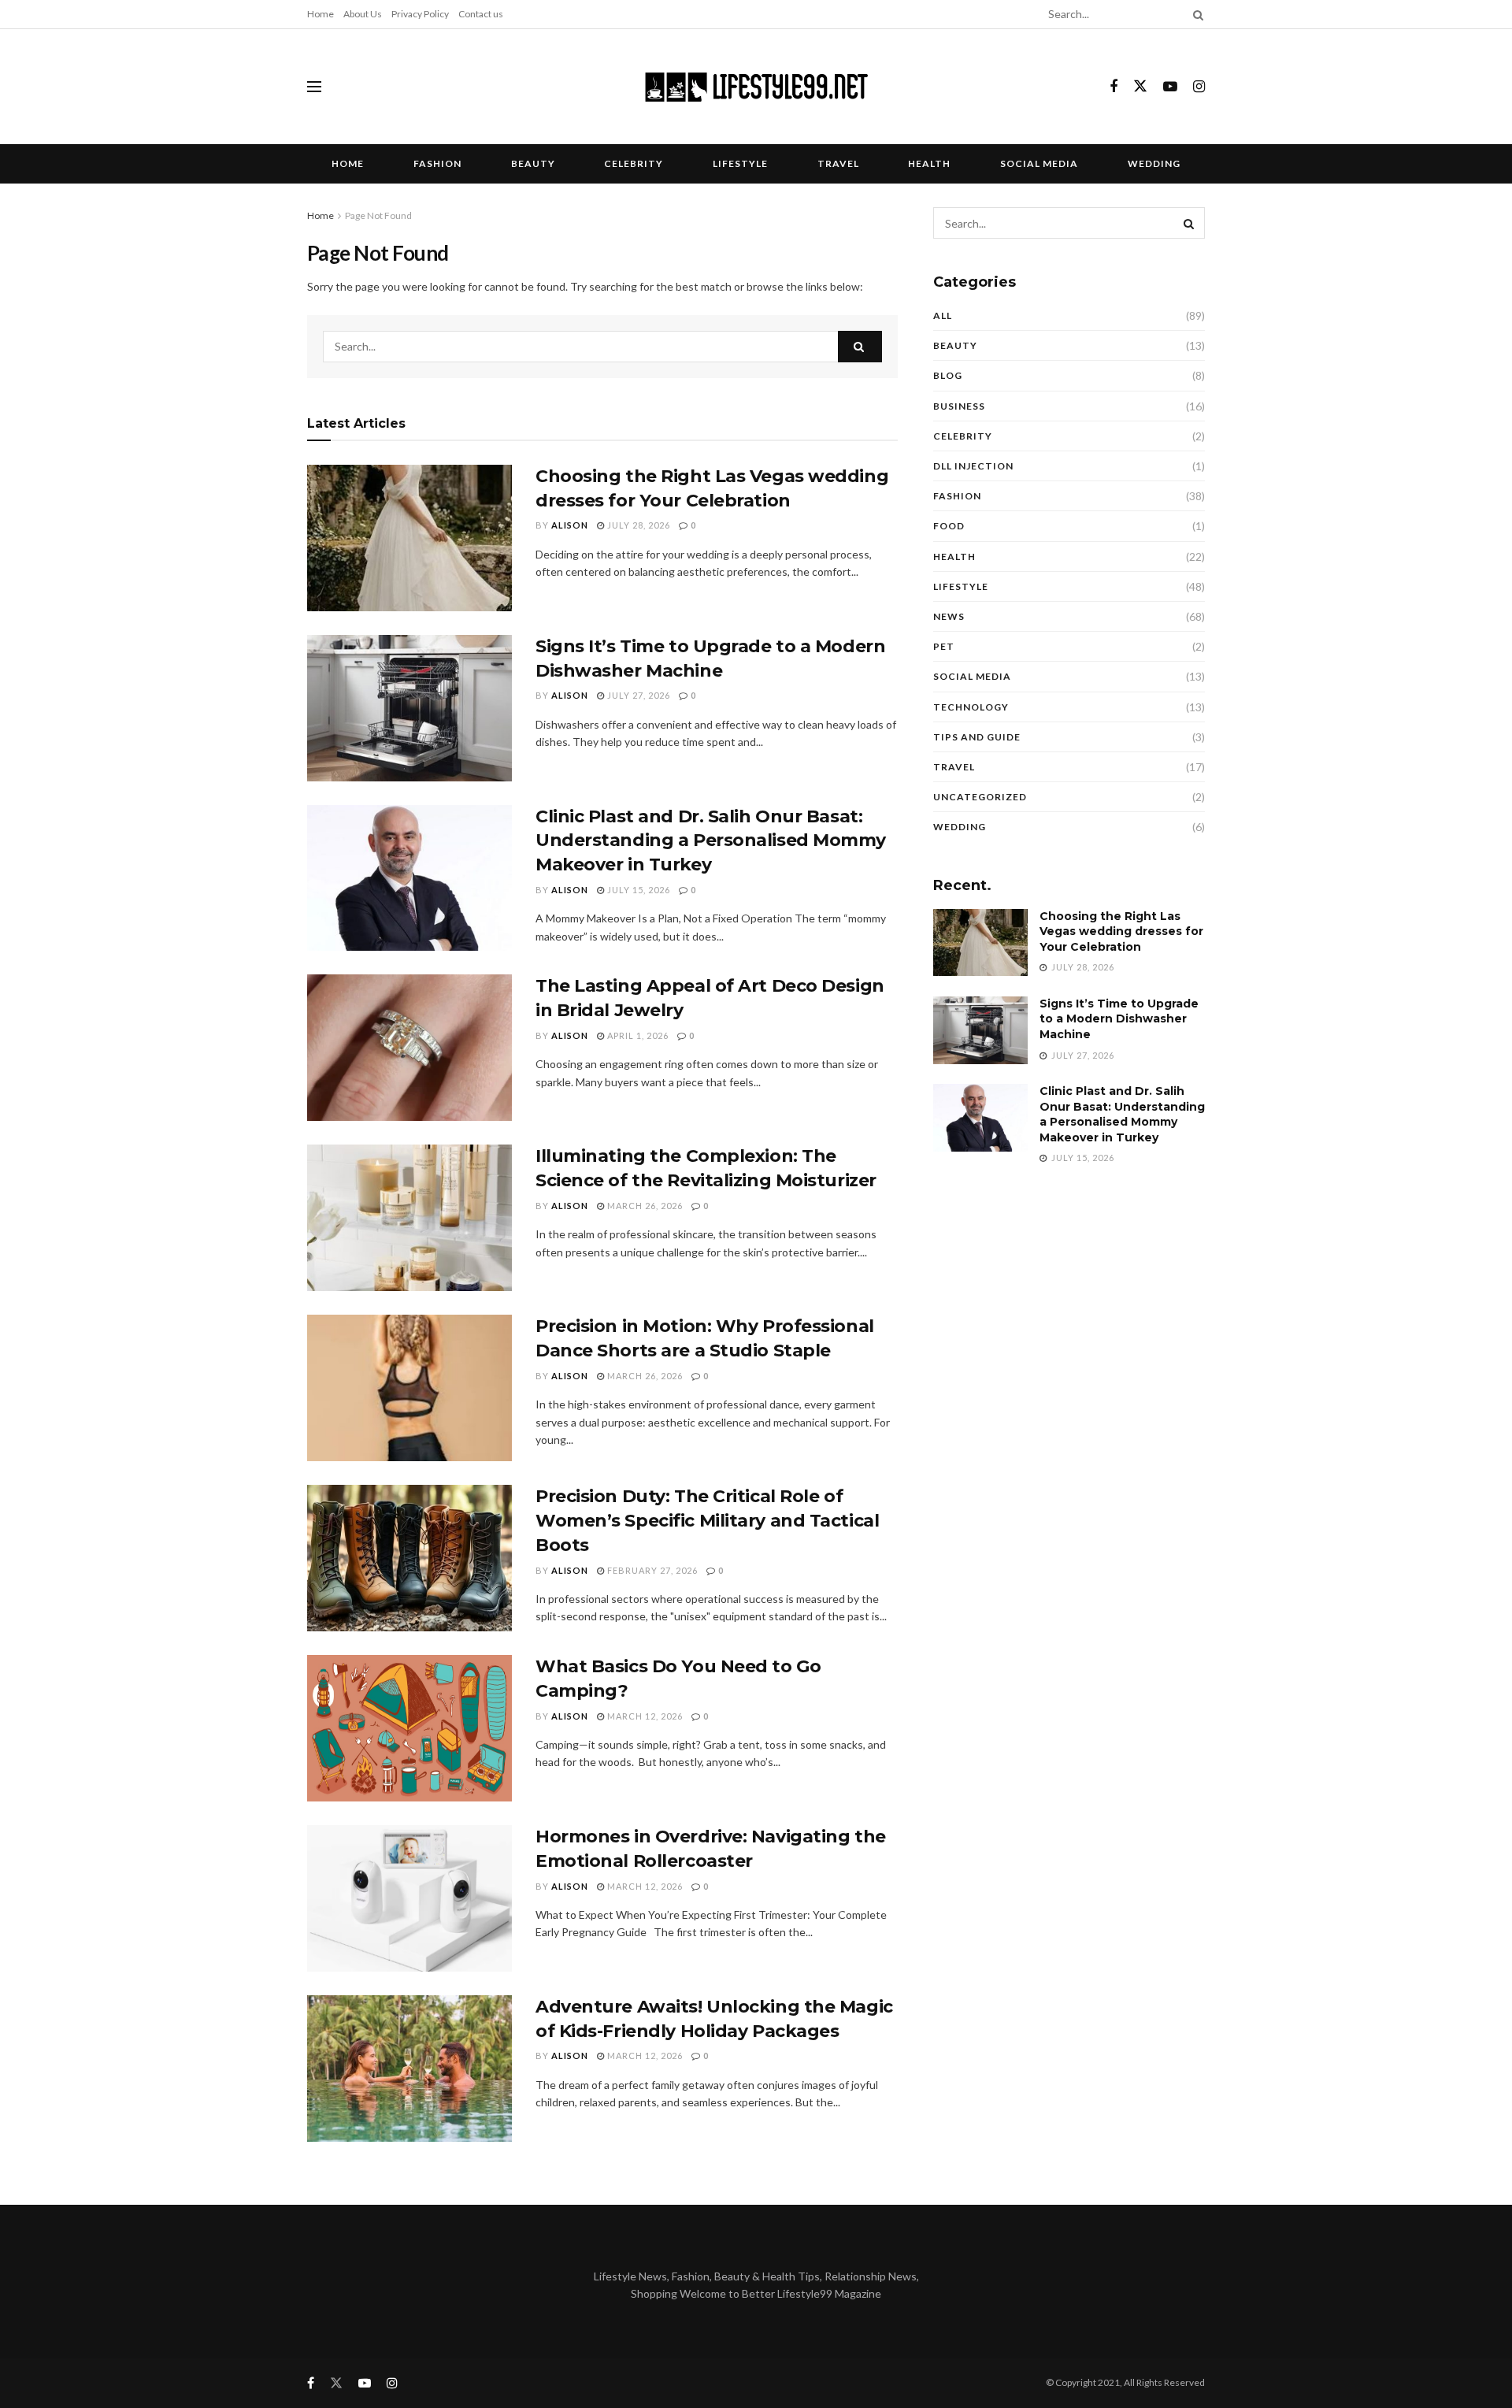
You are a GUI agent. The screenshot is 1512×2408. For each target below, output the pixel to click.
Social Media (1039, 163)
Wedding (1154, 163)
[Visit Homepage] (756, 87)
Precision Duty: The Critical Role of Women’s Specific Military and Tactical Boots (707, 1521)
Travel (838, 163)
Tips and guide (977, 737)
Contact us (481, 14)
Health (929, 163)
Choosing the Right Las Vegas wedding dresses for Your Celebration (1121, 931)
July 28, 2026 (637, 525)
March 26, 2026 (644, 1206)
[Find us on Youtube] (1170, 87)
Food (949, 526)
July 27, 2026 (637, 695)
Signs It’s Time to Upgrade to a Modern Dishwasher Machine (1119, 1019)
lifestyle (740, 163)
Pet (944, 646)
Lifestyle (961, 586)
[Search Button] (1195, 14)
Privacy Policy (420, 14)
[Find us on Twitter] (1140, 87)
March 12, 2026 (644, 1716)
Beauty (533, 163)
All (943, 315)
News (949, 616)
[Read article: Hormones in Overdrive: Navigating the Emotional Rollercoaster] (409, 1898)
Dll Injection (973, 466)
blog (948, 375)
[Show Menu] (314, 87)
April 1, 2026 (637, 1035)
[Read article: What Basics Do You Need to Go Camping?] (409, 1728)
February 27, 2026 (651, 1570)
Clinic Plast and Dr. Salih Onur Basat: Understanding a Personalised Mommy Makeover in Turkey (711, 841)
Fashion (437, 163)
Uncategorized (980, 797)
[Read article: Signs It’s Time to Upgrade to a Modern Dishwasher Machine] (409, 708)
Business (959, 406)
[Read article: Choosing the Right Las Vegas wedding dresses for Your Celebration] (409, 538)
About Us (363, 14)
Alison (570, 525)
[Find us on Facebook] (1114, 87)
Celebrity (634, 163)
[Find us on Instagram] (1199, 87)
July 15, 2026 (637, 890)
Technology (971, 707)
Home (321, 14)
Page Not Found (378, 215)
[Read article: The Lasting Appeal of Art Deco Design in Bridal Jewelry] (409, 1048)
